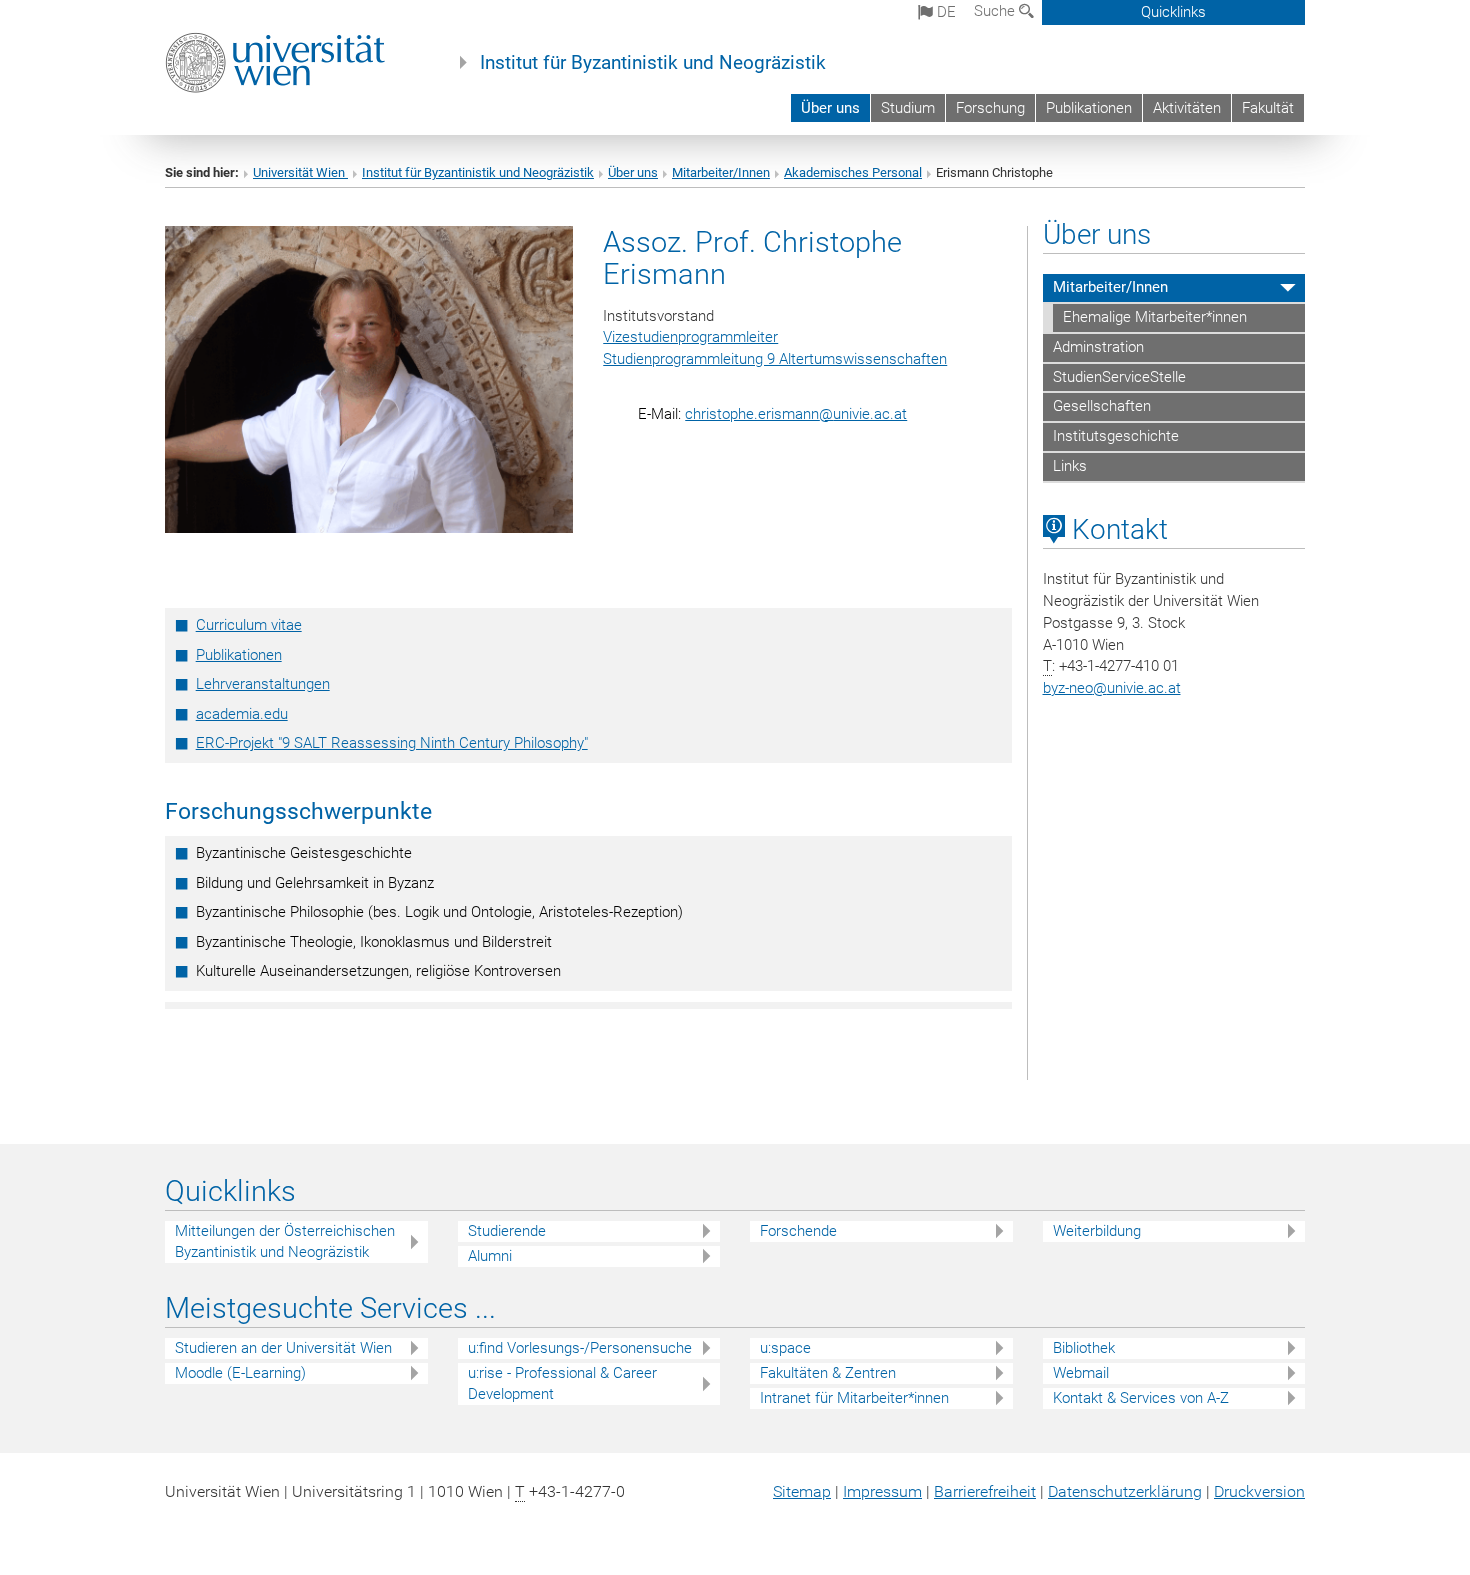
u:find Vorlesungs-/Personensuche (580, 1348)
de (944, 12)
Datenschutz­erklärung (1125, 1491)
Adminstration (1098, 347)
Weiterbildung (1097, 1231)
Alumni (490, 1256)
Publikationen (1089, 108)
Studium (908, 108)
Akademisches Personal (853, 172)
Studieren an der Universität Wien (283, 1348)
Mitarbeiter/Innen (721, 172)
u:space (785, 1348)
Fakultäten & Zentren (828, 1373)
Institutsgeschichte (1116, 436)
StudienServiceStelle (1119, 377)
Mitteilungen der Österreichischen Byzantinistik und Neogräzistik (285, 1241)
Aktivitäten (1187, 108)
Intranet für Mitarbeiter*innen (854, 1398)
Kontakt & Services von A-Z (1141, 1398)
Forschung (990, 108)
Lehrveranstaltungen (263, 684)
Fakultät (1268, 108)
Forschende (798, 1231)
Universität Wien (300, 172)
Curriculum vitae (249, 625)
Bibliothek (1084, 1348)
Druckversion (1259, 1491)
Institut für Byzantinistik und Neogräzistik (653, 63)
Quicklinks (1173, 12)
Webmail (1081, 1373)
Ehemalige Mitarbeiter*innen (1155, 317)
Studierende (507, 1231)
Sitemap (802, 1491)
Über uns (830, 108)
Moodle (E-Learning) (240, 1373)
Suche (996, 11)
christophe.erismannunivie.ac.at (796, 414)
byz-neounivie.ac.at (1112, 688)
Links (1070, 466)
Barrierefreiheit (985, 1491)
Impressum (882, 1491)
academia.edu (242, 714)
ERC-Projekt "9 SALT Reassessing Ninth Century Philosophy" (392, 743)
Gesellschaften (1102, 406)
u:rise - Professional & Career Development (562, 1383)
